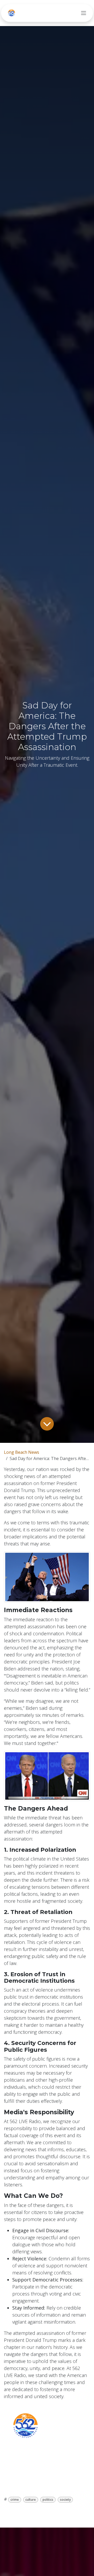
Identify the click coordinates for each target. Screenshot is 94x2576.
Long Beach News (22, 1452)
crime (15, 2500)
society (65, 2500)
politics (48, 2500)
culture (31, 2500)
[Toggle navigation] (84, 13)
